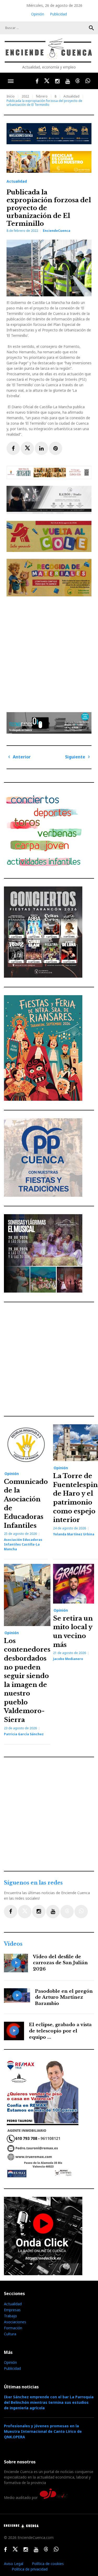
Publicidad (58, 14)
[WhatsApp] (81, 1912)
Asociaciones (15, 2322)
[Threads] (67, 1912)
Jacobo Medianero (68, 1659)
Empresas (12, 2310)
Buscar (91, 28)
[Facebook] (11, 1912)
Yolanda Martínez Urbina (74, 1534)
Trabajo (10, 2316)
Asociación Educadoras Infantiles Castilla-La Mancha (23, 1544)
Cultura (10, 2334)
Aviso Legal (14, 2564)
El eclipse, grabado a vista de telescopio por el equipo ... (60, 2031)
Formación (13, 2328)
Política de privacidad (30, 2569)
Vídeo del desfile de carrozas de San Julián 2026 (60, 1963)
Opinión (38, 14)
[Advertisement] (49, 652)
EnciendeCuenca (57, 231)
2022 (25, 96)
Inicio (11, 96)
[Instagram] (39, 1912)
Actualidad (71, 96)
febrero (42, 96)
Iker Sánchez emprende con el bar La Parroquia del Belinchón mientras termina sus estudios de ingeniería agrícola (49, 2402)
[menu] (11, 81)
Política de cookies (48, 2564)
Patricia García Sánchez (24, 1734)
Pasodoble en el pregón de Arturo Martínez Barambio (64, 1998)
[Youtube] (53, 1912)
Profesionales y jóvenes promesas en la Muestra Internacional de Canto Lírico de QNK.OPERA (43, 2431)
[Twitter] (25, 1912)
